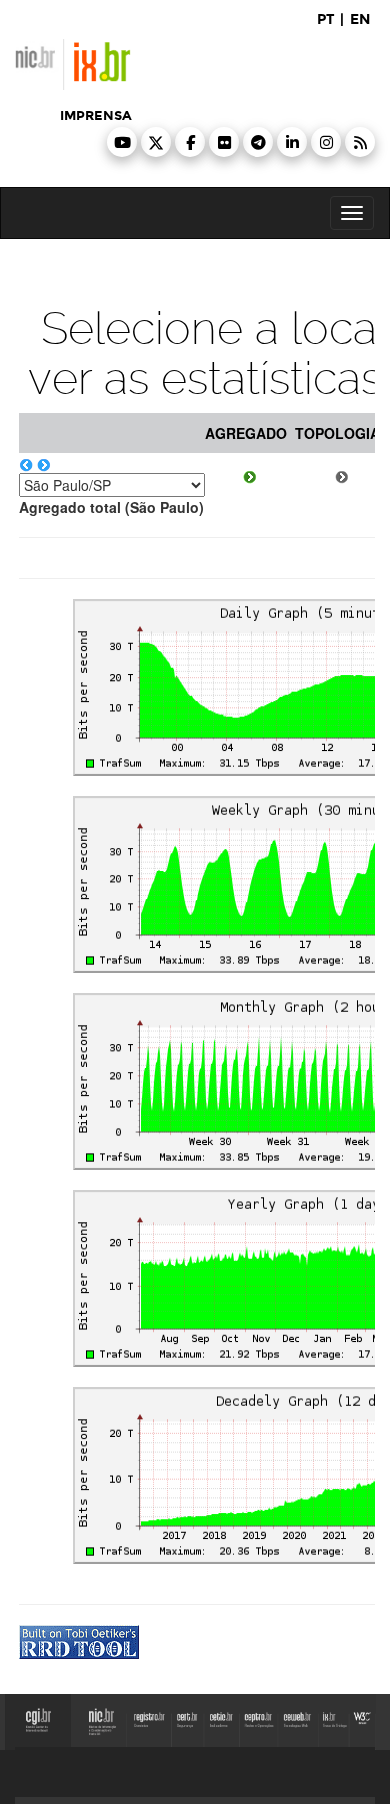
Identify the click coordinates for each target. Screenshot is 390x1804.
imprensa (96, 116)
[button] (122, 142)
